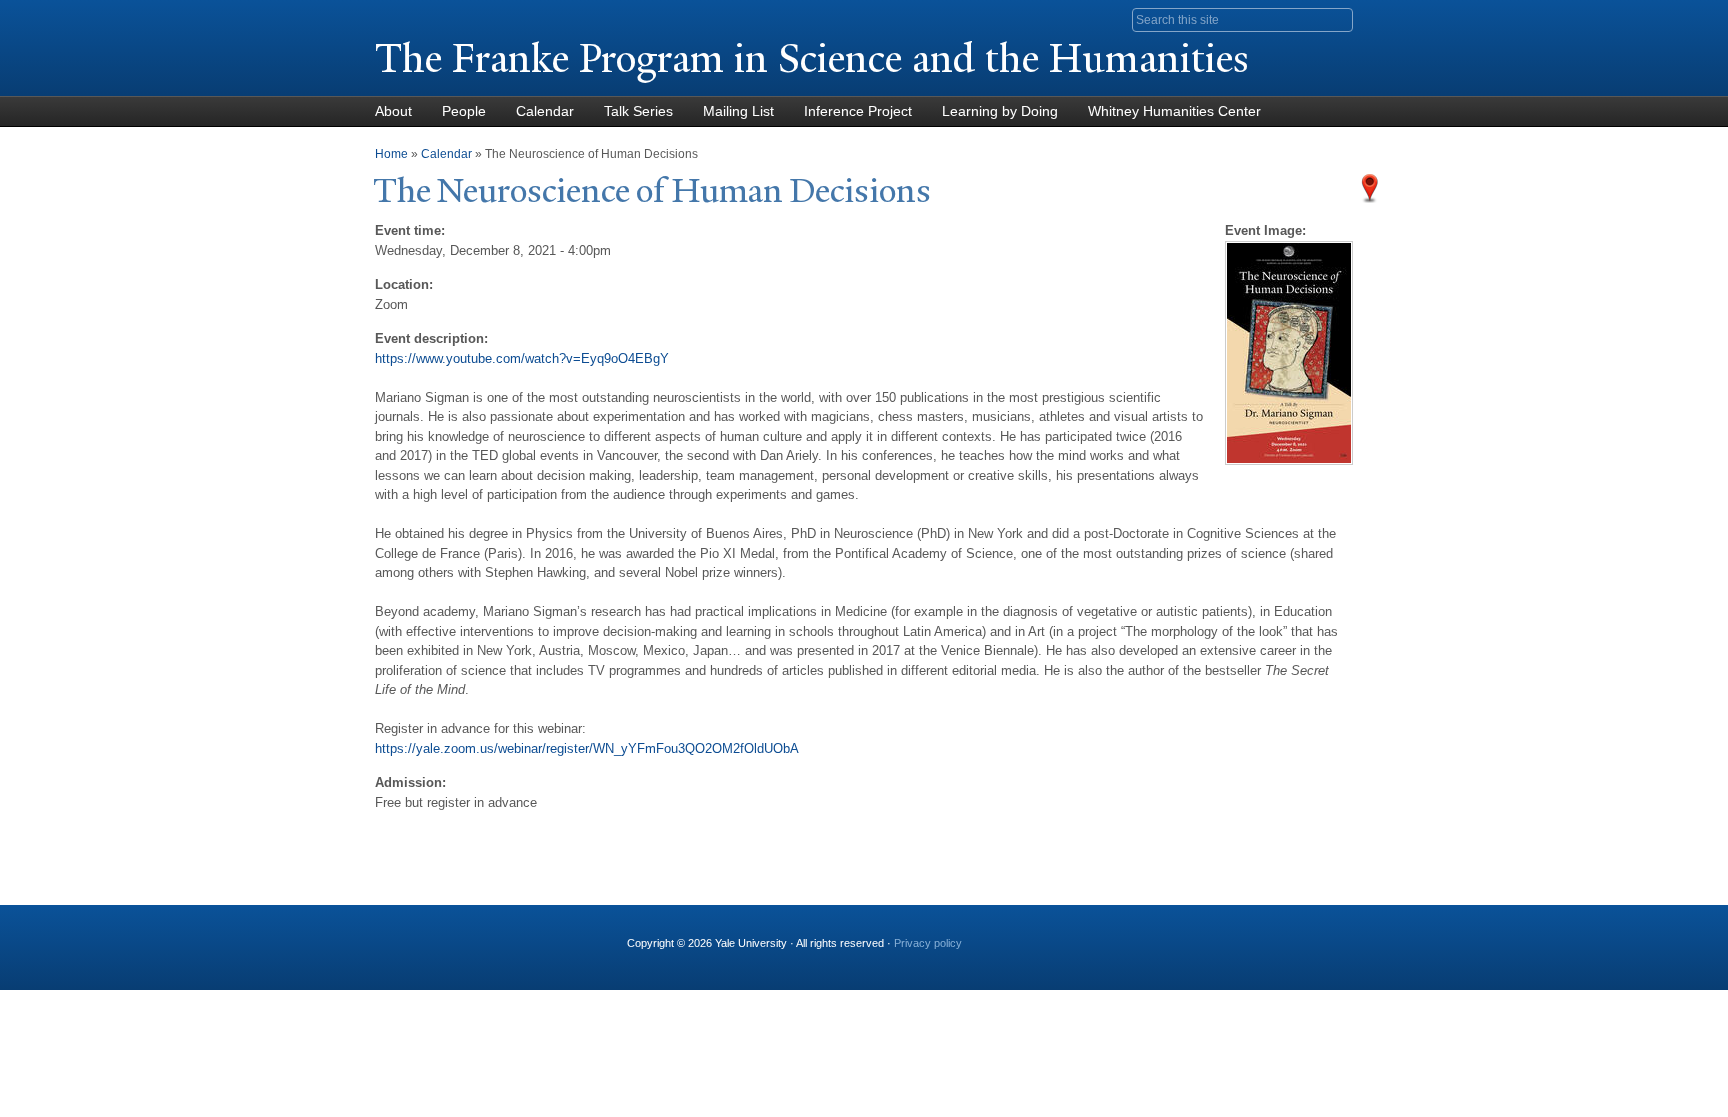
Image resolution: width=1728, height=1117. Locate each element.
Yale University (431, 17)
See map (1369, 188)
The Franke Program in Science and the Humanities (812, 58)
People (464, 111)
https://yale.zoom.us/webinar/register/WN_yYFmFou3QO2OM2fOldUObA (587, 748)
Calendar (545, 111)
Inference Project (858, 111)
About (393, 111)
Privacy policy (928, 943)
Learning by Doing (1000, 111)
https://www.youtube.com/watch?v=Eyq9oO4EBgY (522, 358)
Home (391, 154)
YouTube (1143, 935)
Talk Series (638, 111)
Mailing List (738, 111)
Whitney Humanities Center (1174, 111)
